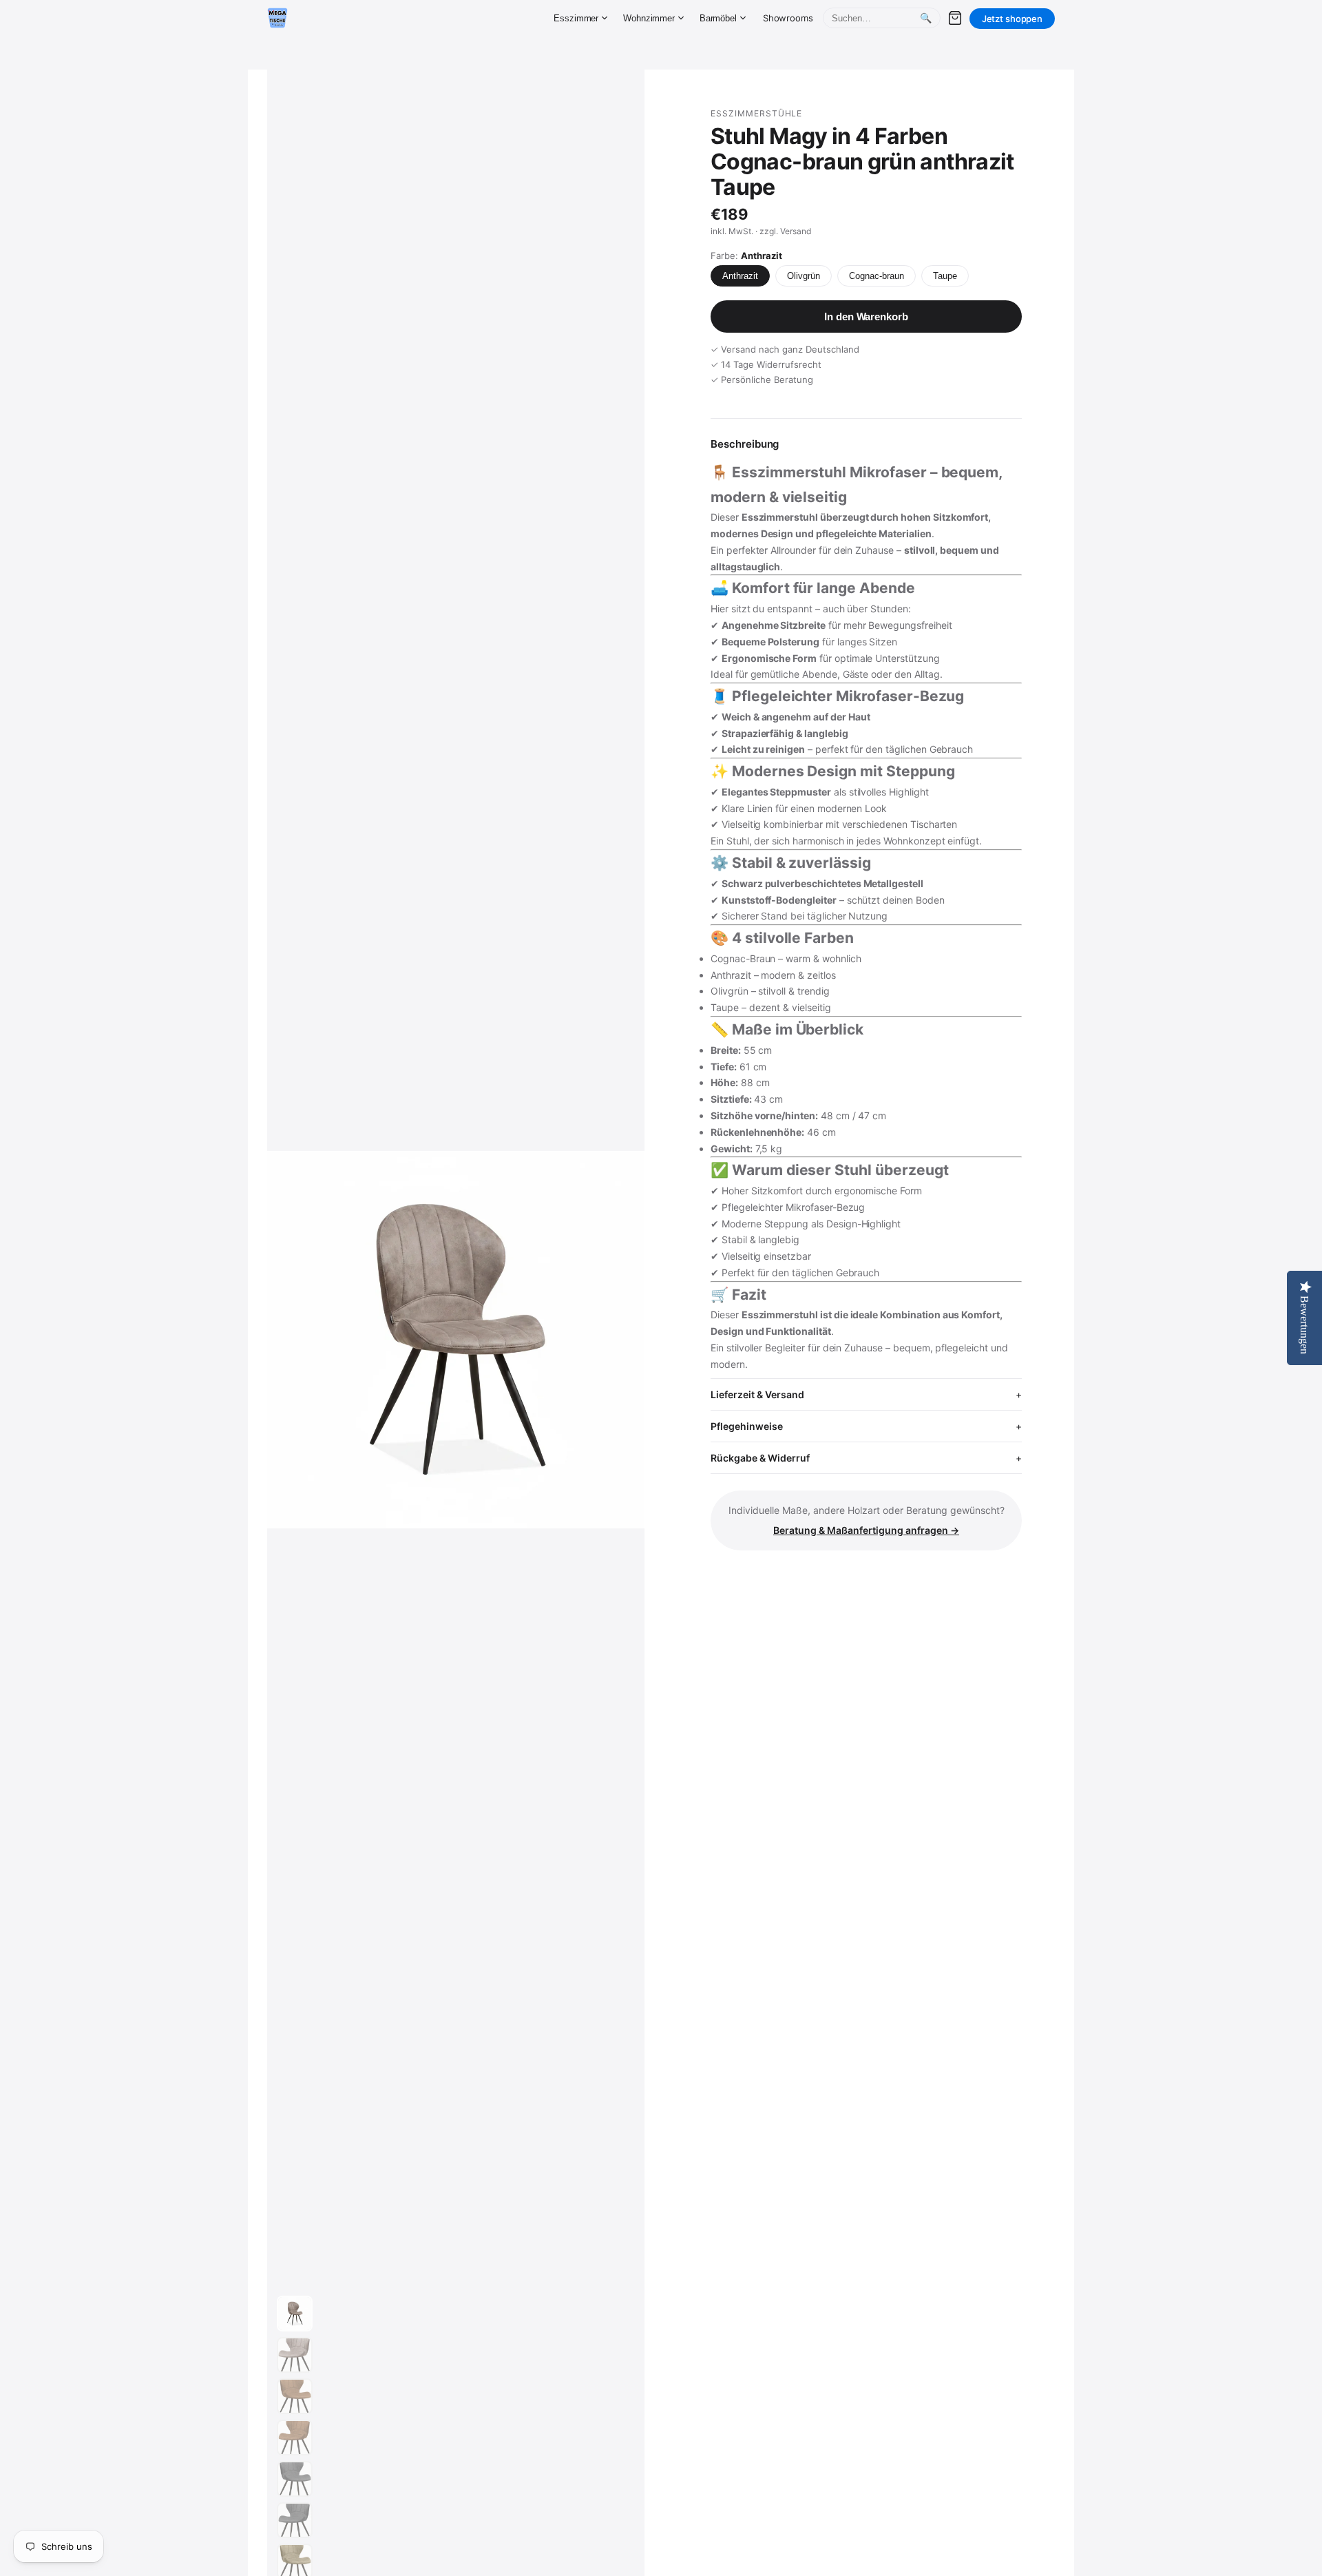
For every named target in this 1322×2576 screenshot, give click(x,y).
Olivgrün (804, 276)
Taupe (945, 276)
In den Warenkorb (866, 316)
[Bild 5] (295, 2479)
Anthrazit (740, 276)
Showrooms (788, 18)
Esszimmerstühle (756, 113)
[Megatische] (277, 18)
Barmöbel (718, 18)
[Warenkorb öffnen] (955, 18)
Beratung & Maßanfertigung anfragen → (866, 1530)
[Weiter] (621, 1340)
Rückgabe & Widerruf (760, 1458)
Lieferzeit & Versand (757, 1394)
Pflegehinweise (747, 1426)
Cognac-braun (877, 276)
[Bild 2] (295, 2355)
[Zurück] (291, 1340)
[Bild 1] (295, 2314)
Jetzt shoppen (1012, 19)
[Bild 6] (295, 2520)
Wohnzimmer (649, 18)
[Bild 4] (295, 2438)
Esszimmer (576, 18)
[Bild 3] (295, 2396)
